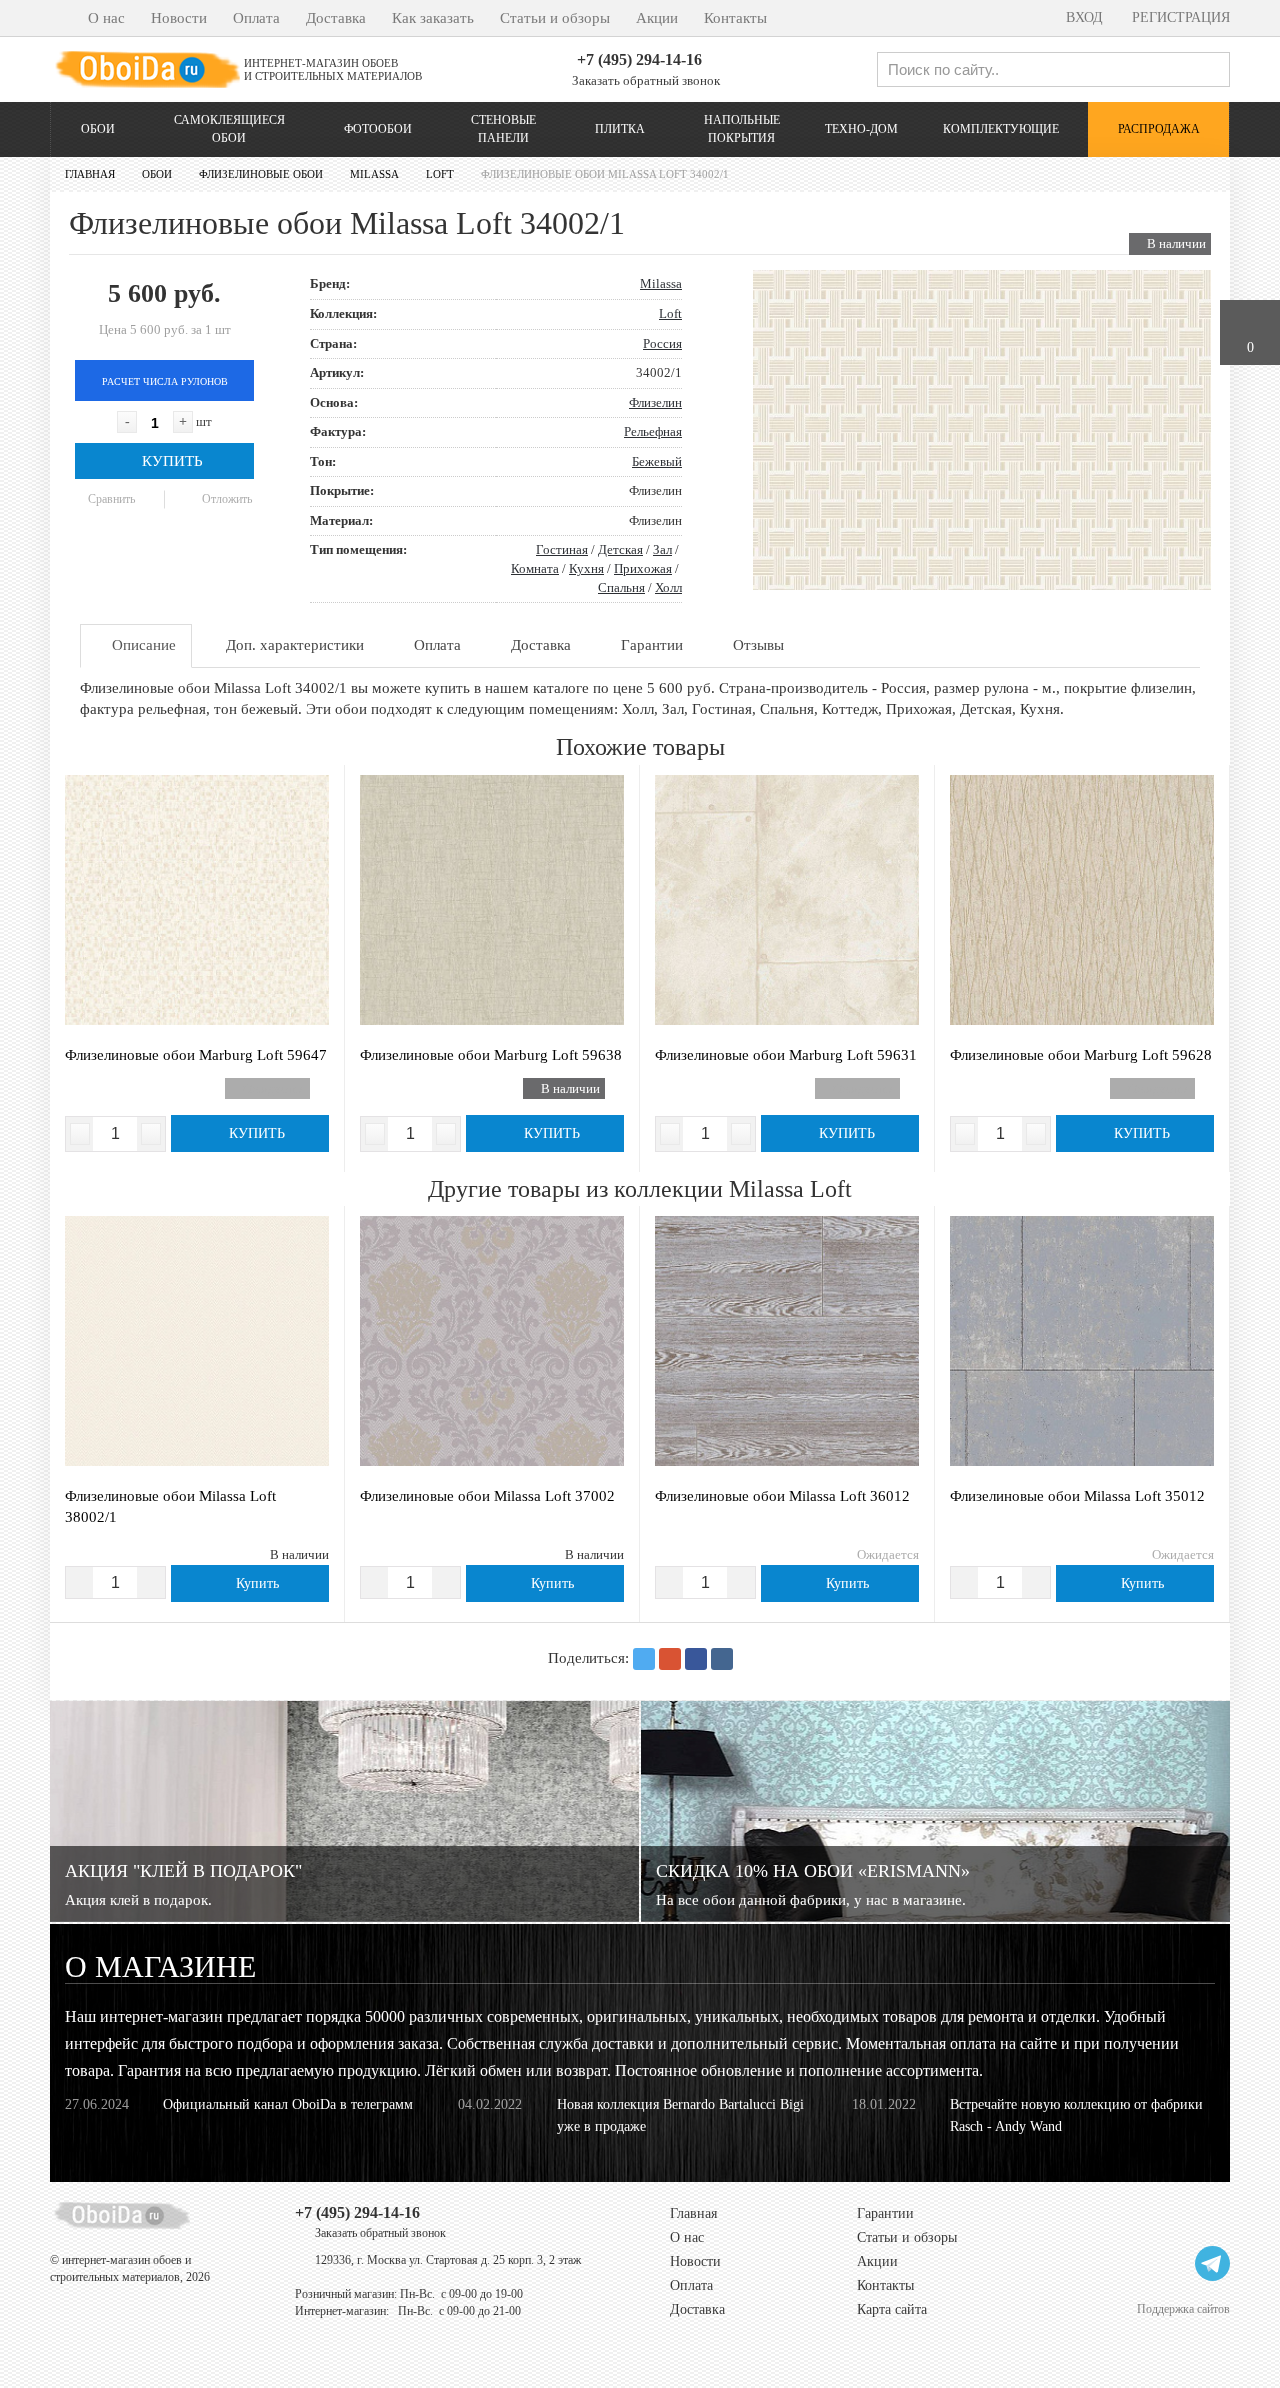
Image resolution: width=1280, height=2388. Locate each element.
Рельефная (653, 431)
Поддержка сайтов (1183, 2308)
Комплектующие (1001, 129)
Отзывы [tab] (756, 645)
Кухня (586, 568)
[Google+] (670, 1659)
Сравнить (110, 499)
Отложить (225, 499)
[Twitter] (644, 1659)
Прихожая (643, 568)
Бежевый (657, 461)
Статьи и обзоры (555, 18)
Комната (535, 568)
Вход (1082, 17)
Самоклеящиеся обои (229, 128)
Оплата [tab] (435, 645)
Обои (98, 129)
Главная (693, 2213)
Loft (670, 313)
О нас (106, 18)
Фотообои (378, 129)
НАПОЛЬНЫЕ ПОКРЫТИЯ (742, 128)
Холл (668, 587)
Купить (170, 461)
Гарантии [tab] (650, 645)
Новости (179, 18)
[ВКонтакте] (722, 1659)
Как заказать (433, 18)
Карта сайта (892, 2309)
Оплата (256, 18)
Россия (662, 343)
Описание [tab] (142, 645)
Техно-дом (861, 129)
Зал (662, 549)
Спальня (621, 587)
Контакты (735, 18)
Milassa (661, 283)
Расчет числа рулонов (165, 381)
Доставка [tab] (539, 645)
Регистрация (1179, 17)
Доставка (336, 18)
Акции (657, 18)
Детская (620, 549)
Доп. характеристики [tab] (293, 645)
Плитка (620, 129)
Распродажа (1159, 129)
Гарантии (885, 2213)
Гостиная (562, 549)
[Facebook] (696, 1659)
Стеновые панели (503, 128)
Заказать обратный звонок (644, 80)
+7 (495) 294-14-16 (639, 59)
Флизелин (655, 402)
